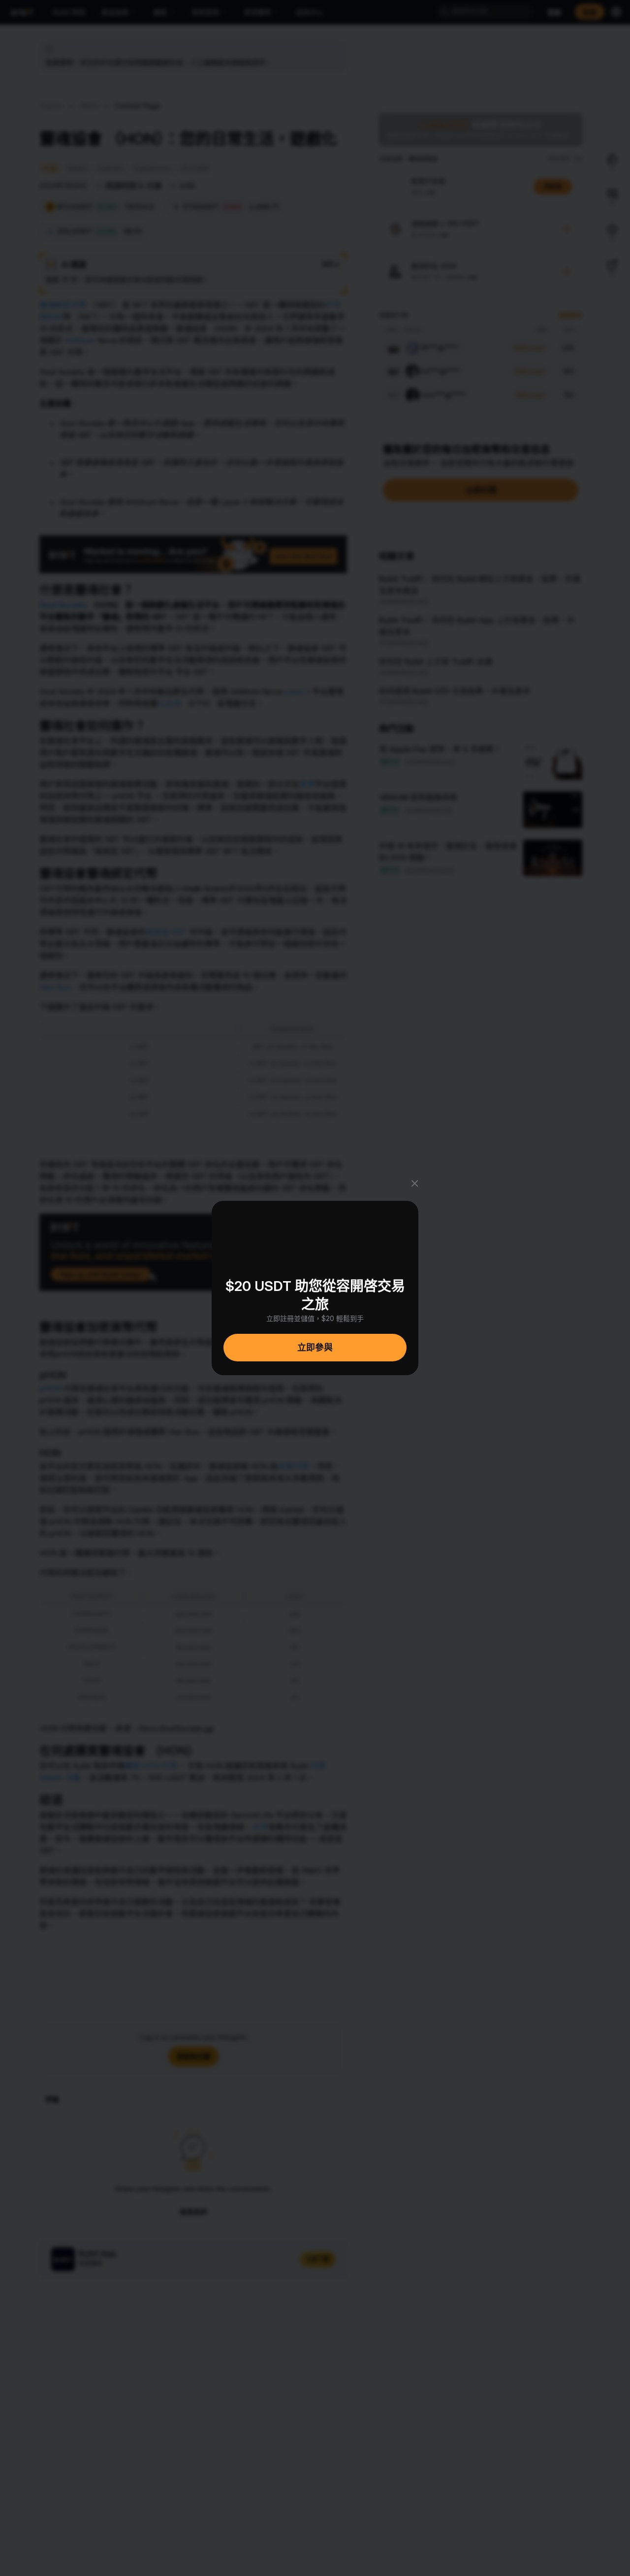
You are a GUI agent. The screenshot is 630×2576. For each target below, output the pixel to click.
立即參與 (315, 1347)
